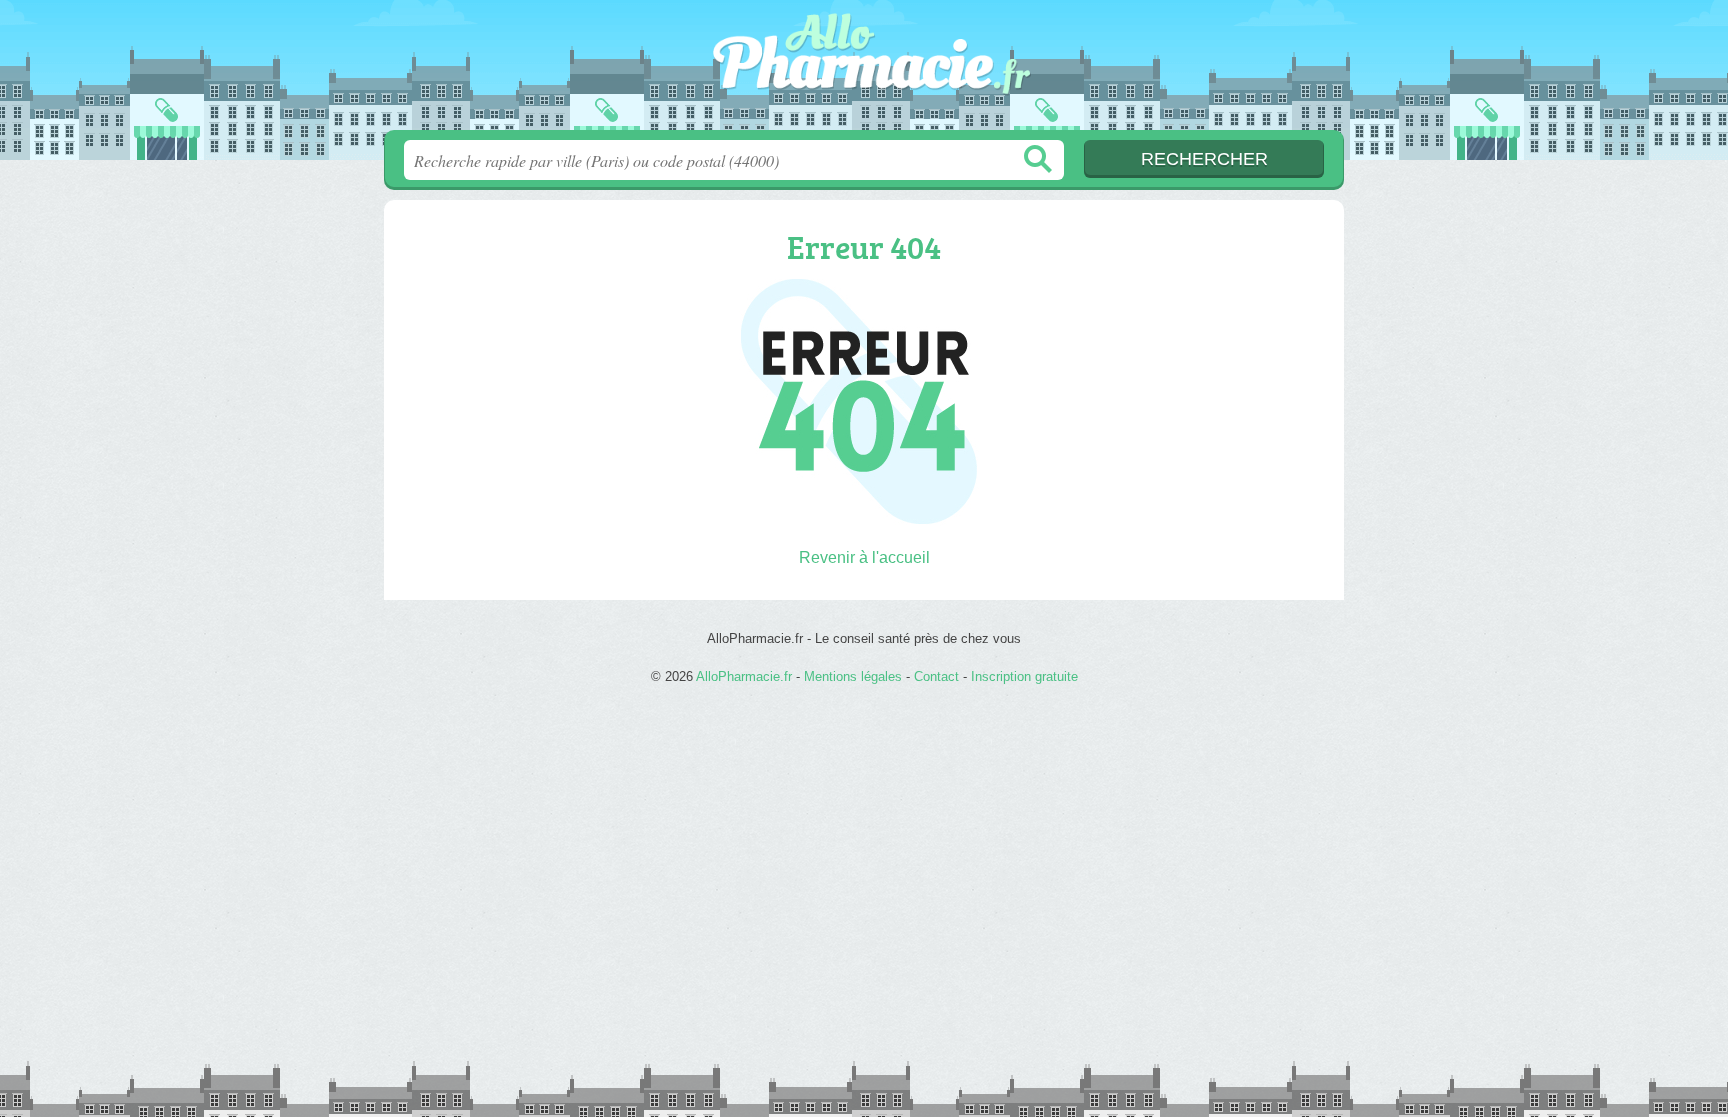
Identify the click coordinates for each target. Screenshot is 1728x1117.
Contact (936, 676)
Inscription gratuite (1024, 676)
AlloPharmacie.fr (864, 71)
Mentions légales (853, 676)
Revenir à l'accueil (864, 557)
